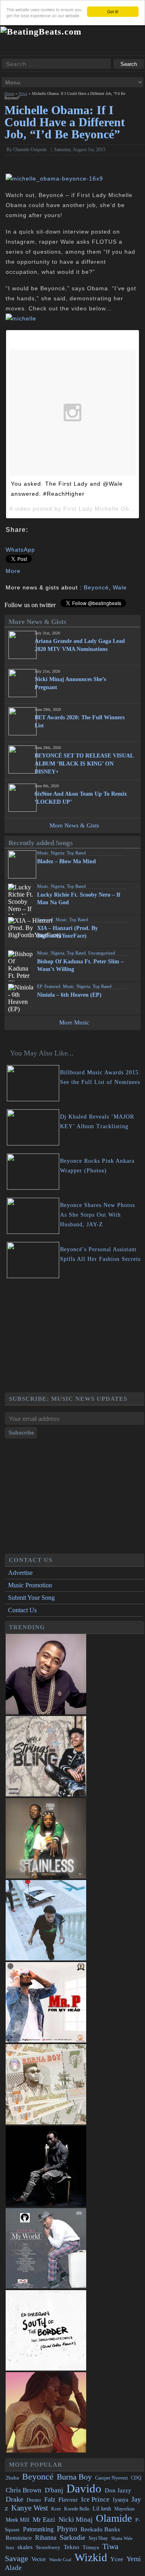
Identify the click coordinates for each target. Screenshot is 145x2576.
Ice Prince (95, 2499)
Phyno (67, 2529)
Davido (84, 2488)
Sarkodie (72, 2537)
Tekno (71, 2547)
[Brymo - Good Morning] (46, 2204)
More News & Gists (74, 825)
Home (9, 93)
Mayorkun (124, 2509)
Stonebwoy (48, 2547)
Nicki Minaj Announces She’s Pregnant (70, 683)
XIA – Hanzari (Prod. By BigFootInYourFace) (67, 932)
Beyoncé (96, 587)
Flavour (68, 2499)
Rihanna (46, 2538)
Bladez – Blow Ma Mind (66, 861)
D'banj (54, 2490)
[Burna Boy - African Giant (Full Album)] (46, 2122)
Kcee (56, 2509)
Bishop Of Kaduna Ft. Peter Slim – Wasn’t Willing (80, 965)
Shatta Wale (122, 2538)
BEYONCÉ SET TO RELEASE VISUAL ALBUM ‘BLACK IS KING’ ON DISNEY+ (84, 764)
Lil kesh (102, 2509)
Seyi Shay (98, 2538)
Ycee (117, 2559)
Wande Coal (60, 2560)
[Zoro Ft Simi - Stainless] (46, 1876)
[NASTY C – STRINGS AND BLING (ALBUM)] (46, 1794)
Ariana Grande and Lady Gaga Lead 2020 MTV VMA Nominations (80, 645)
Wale (120, 587)
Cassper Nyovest (111, 2478)
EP (39, 986)
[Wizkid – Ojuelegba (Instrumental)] (46, 1958)
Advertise (20, 1573)
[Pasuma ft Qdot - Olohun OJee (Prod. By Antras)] (46, 2286)
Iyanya (120, 2500)
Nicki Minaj (76, 2520)
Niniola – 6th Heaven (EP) (69, 995)
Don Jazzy (118, 2490)
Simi (10, 2547)
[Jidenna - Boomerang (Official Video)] (46, 2450)
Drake (14, 2499)
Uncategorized (102, 953)
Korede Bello (77, 2509)
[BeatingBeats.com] (41, 32)
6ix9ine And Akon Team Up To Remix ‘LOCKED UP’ (81, 798)
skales (25, 2547)
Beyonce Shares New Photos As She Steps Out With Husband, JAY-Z (97, 1215)
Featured (45, 920)
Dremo (34, 2500)
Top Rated (76, 853)
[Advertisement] (75, 1336)
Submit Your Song (31, 1598)
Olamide (114, 2518)
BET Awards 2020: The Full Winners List (80, 721)
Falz (50, 2499)
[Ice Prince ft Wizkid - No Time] (46, 1712)
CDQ (136, 2478)
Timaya (91, 2547)
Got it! (113, 11)
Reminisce (19, 2538)
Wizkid (91, 2557)
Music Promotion (30, 1585)
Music (43, 853)
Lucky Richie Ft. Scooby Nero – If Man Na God (79, 899)
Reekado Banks (100, 2529)
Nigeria (58, 853)
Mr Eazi (44, 2520)
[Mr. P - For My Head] (46, 2040)
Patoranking (38, 2529)
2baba (12, 2478)
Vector (39, 2559)
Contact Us (22, 1610)
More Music (74, 1022)
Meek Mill (18, 2520)
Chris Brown (24, 2490)
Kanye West (30, 2508)
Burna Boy (74, 2477)
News (23, 93)
